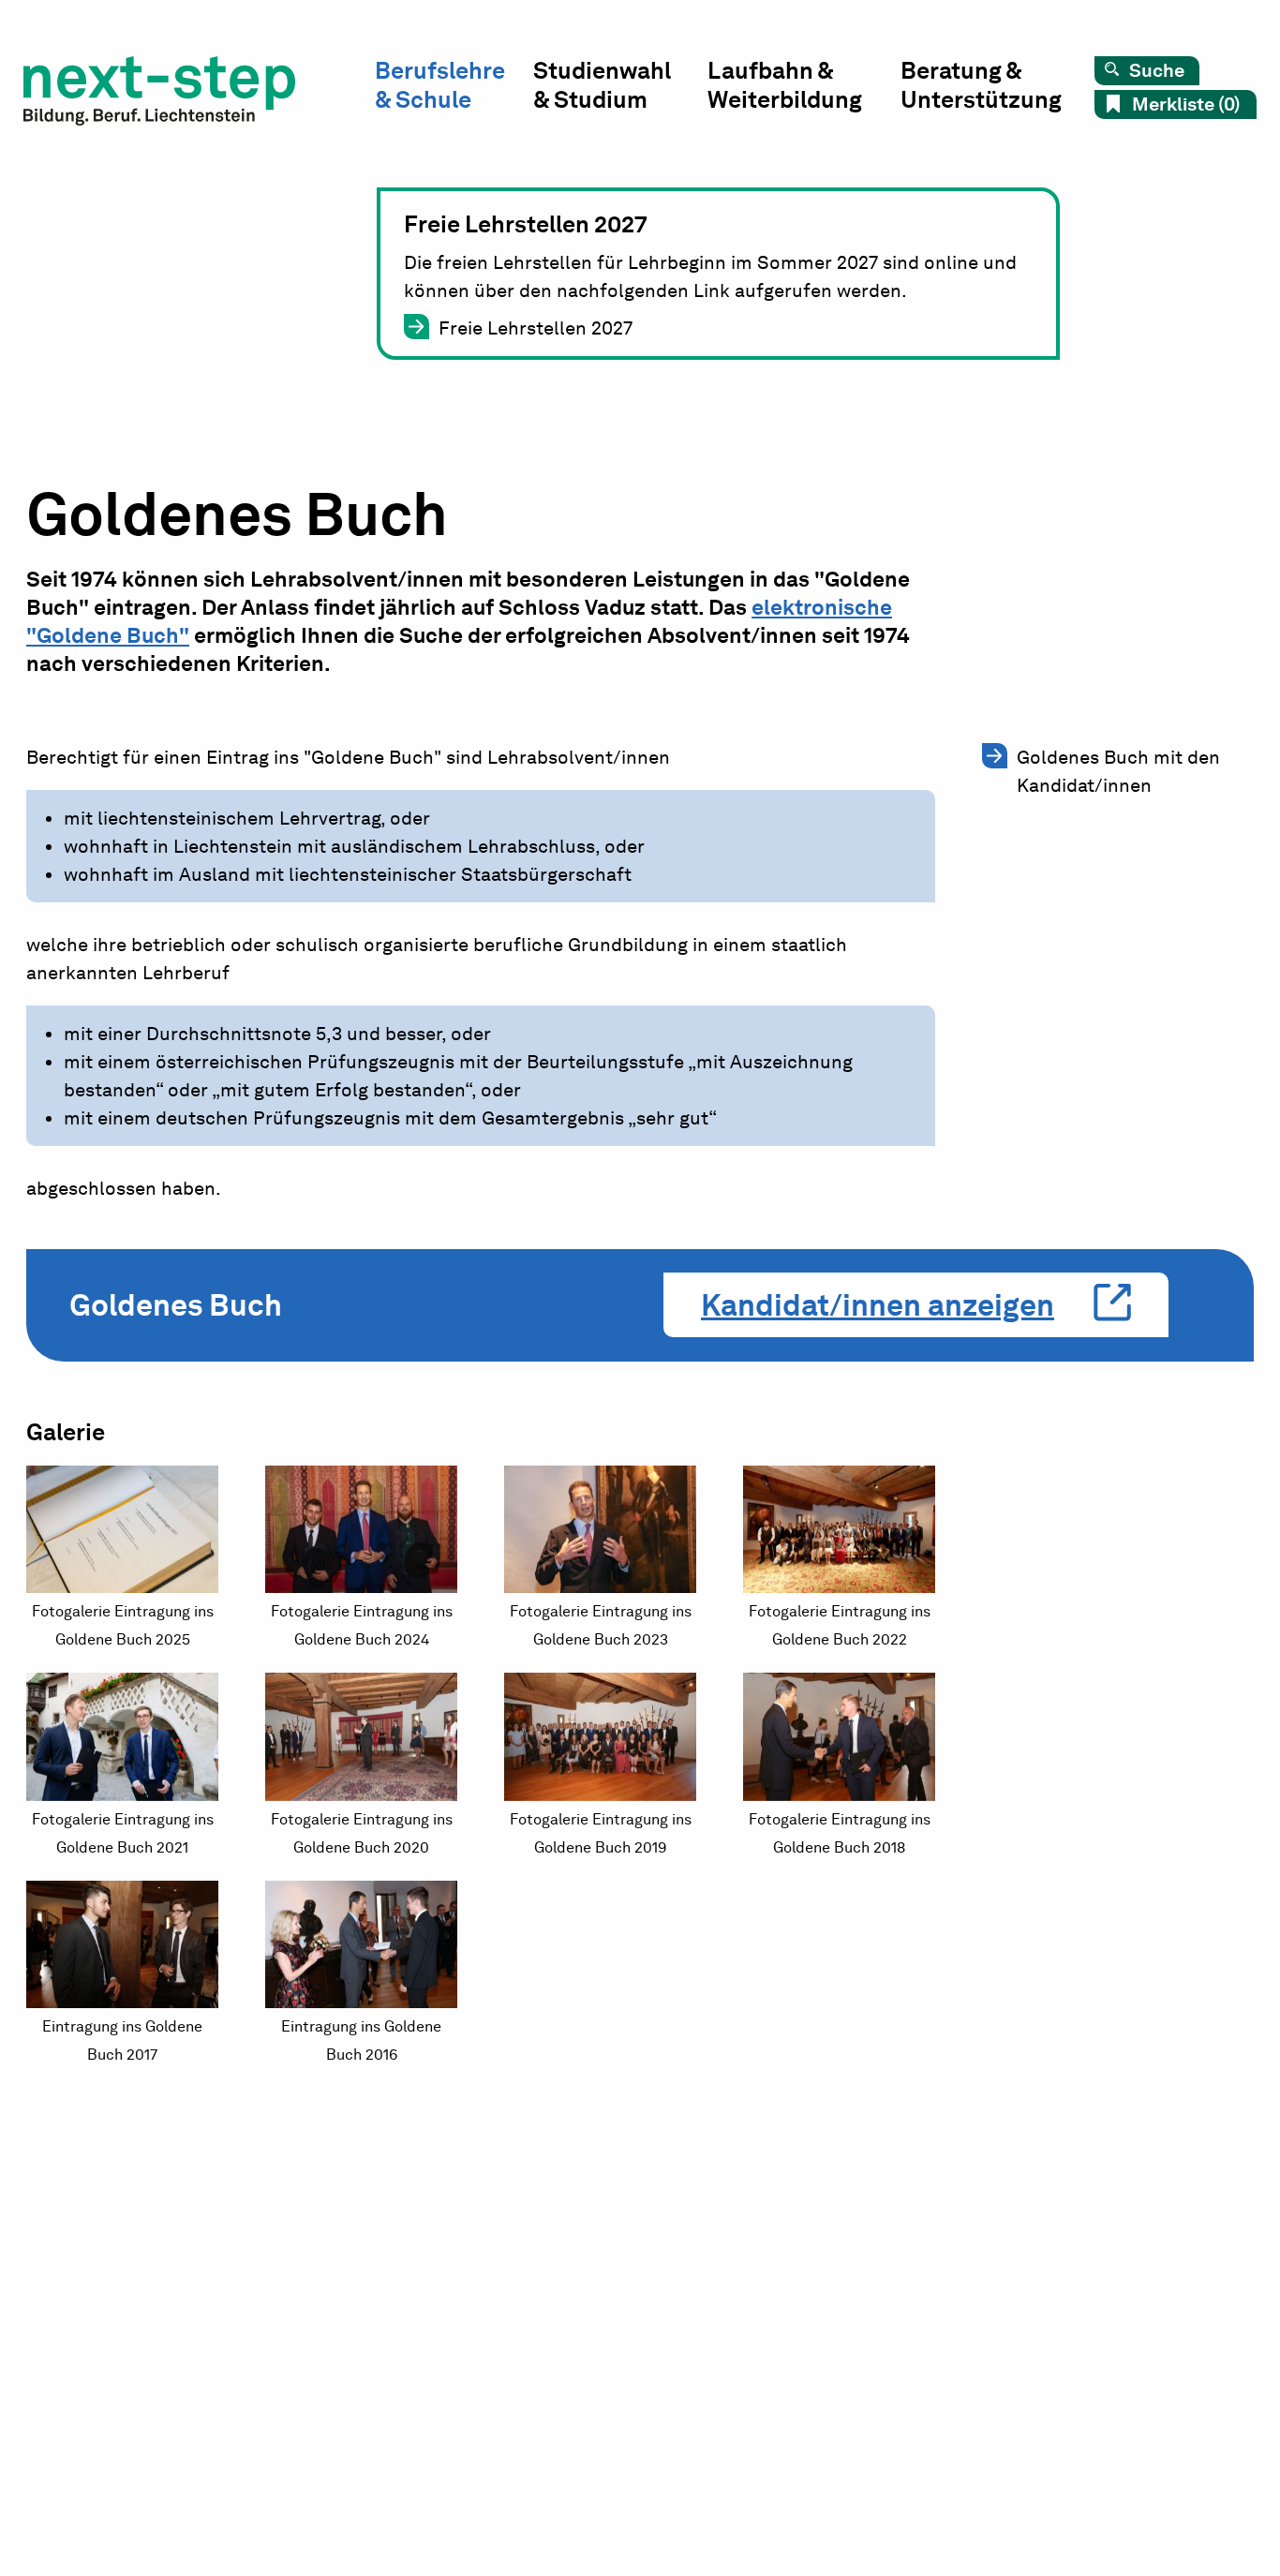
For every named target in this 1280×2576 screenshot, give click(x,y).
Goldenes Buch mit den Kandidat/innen (1118, 771)
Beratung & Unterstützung (981, 85)
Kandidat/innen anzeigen (878, 1305)
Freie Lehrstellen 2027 (536, 328)
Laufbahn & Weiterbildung (785, 85)
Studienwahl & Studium (602, 85)
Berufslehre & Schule (440, 85)
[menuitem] (454, 89)
